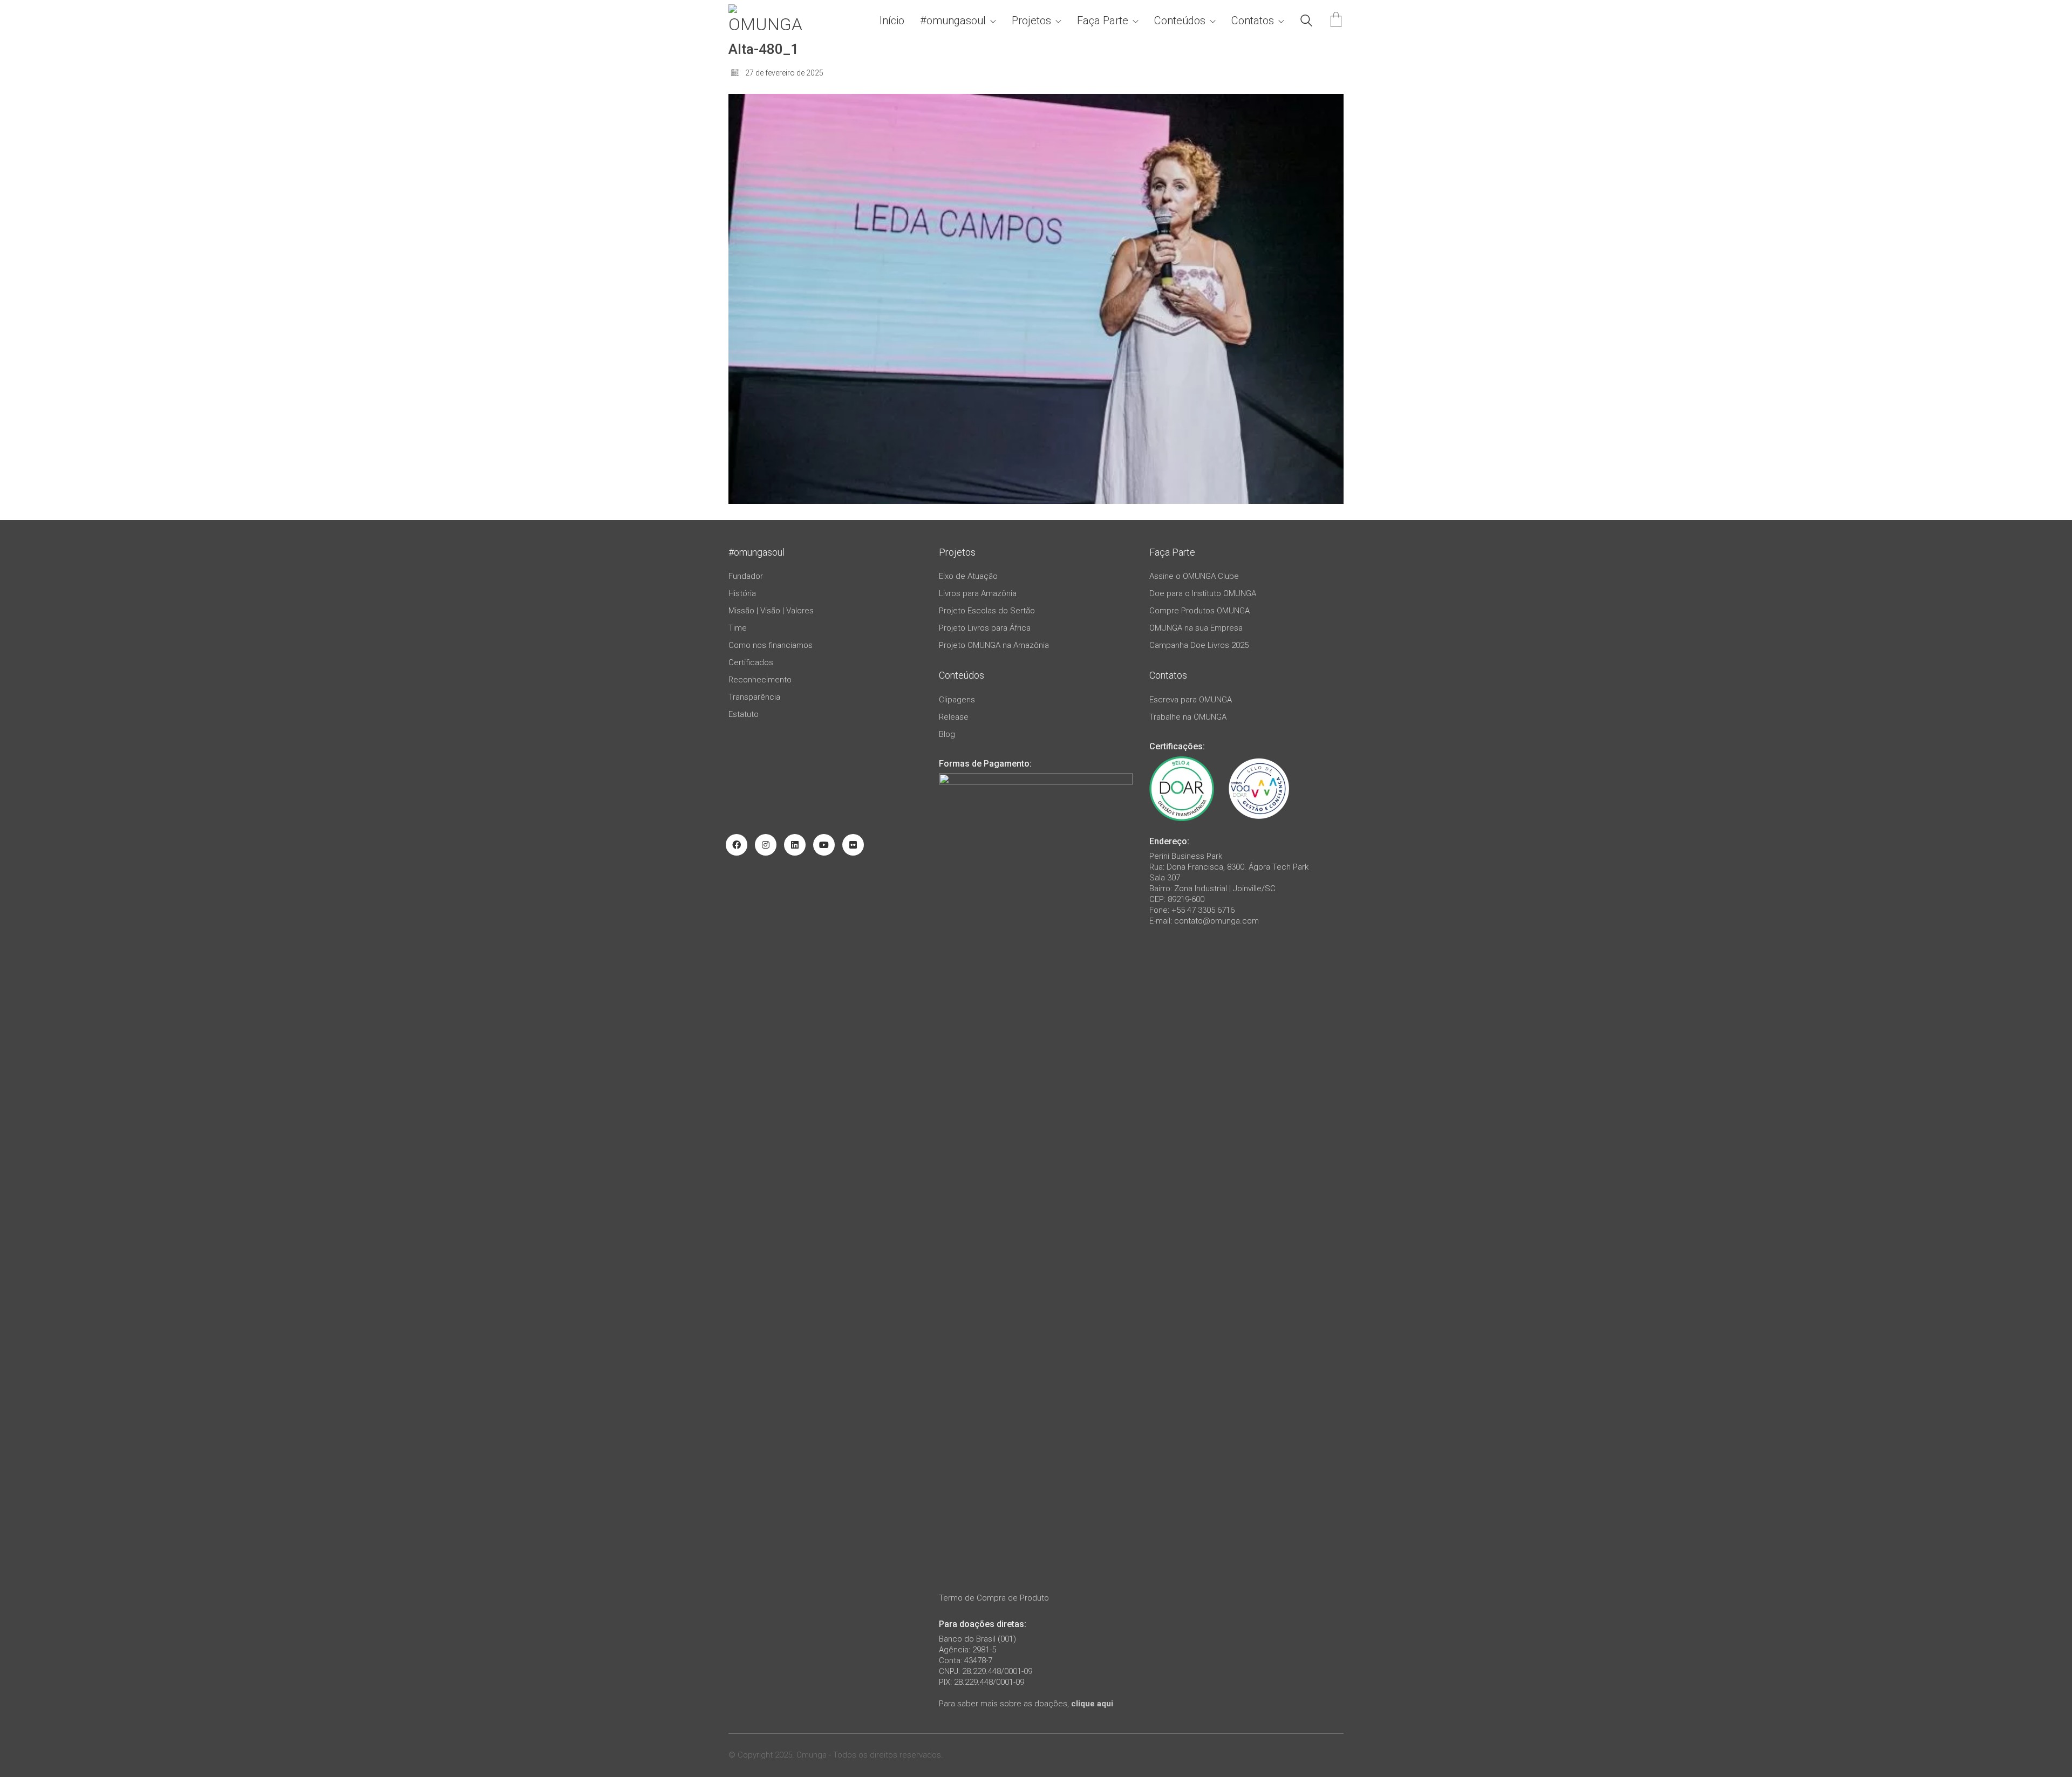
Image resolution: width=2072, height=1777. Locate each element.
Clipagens (957, 700)
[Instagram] (766, 845)
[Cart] (1336, 21)
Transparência (754, 697)
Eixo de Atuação (968, 576)
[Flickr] (853, 845)
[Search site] (1306, 22)
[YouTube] (824, 845)
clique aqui (1092, 1704)
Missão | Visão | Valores (771, 611)
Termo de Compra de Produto (994, 1598)
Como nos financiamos (771, 645)
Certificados (751, 662)
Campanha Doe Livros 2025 (1199, 645)
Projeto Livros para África (985, 628)
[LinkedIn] (795, 845)
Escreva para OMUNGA (1191, 700)
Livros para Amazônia (978, 593)
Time (738, 628)
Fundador (746, 576)
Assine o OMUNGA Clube (1194, 576)
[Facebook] (737, 845)
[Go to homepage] (769, 21)
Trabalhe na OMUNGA (1188, 717)
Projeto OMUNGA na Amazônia (994, 645)
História (742, 593)
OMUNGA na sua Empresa (1196, 628)
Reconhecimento (760, 680)
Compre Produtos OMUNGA (1199, 611)
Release (954, 717)
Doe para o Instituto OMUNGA (1203, 593)
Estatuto (744, 714)
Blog (947, 734)
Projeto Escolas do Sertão (987, 611)
